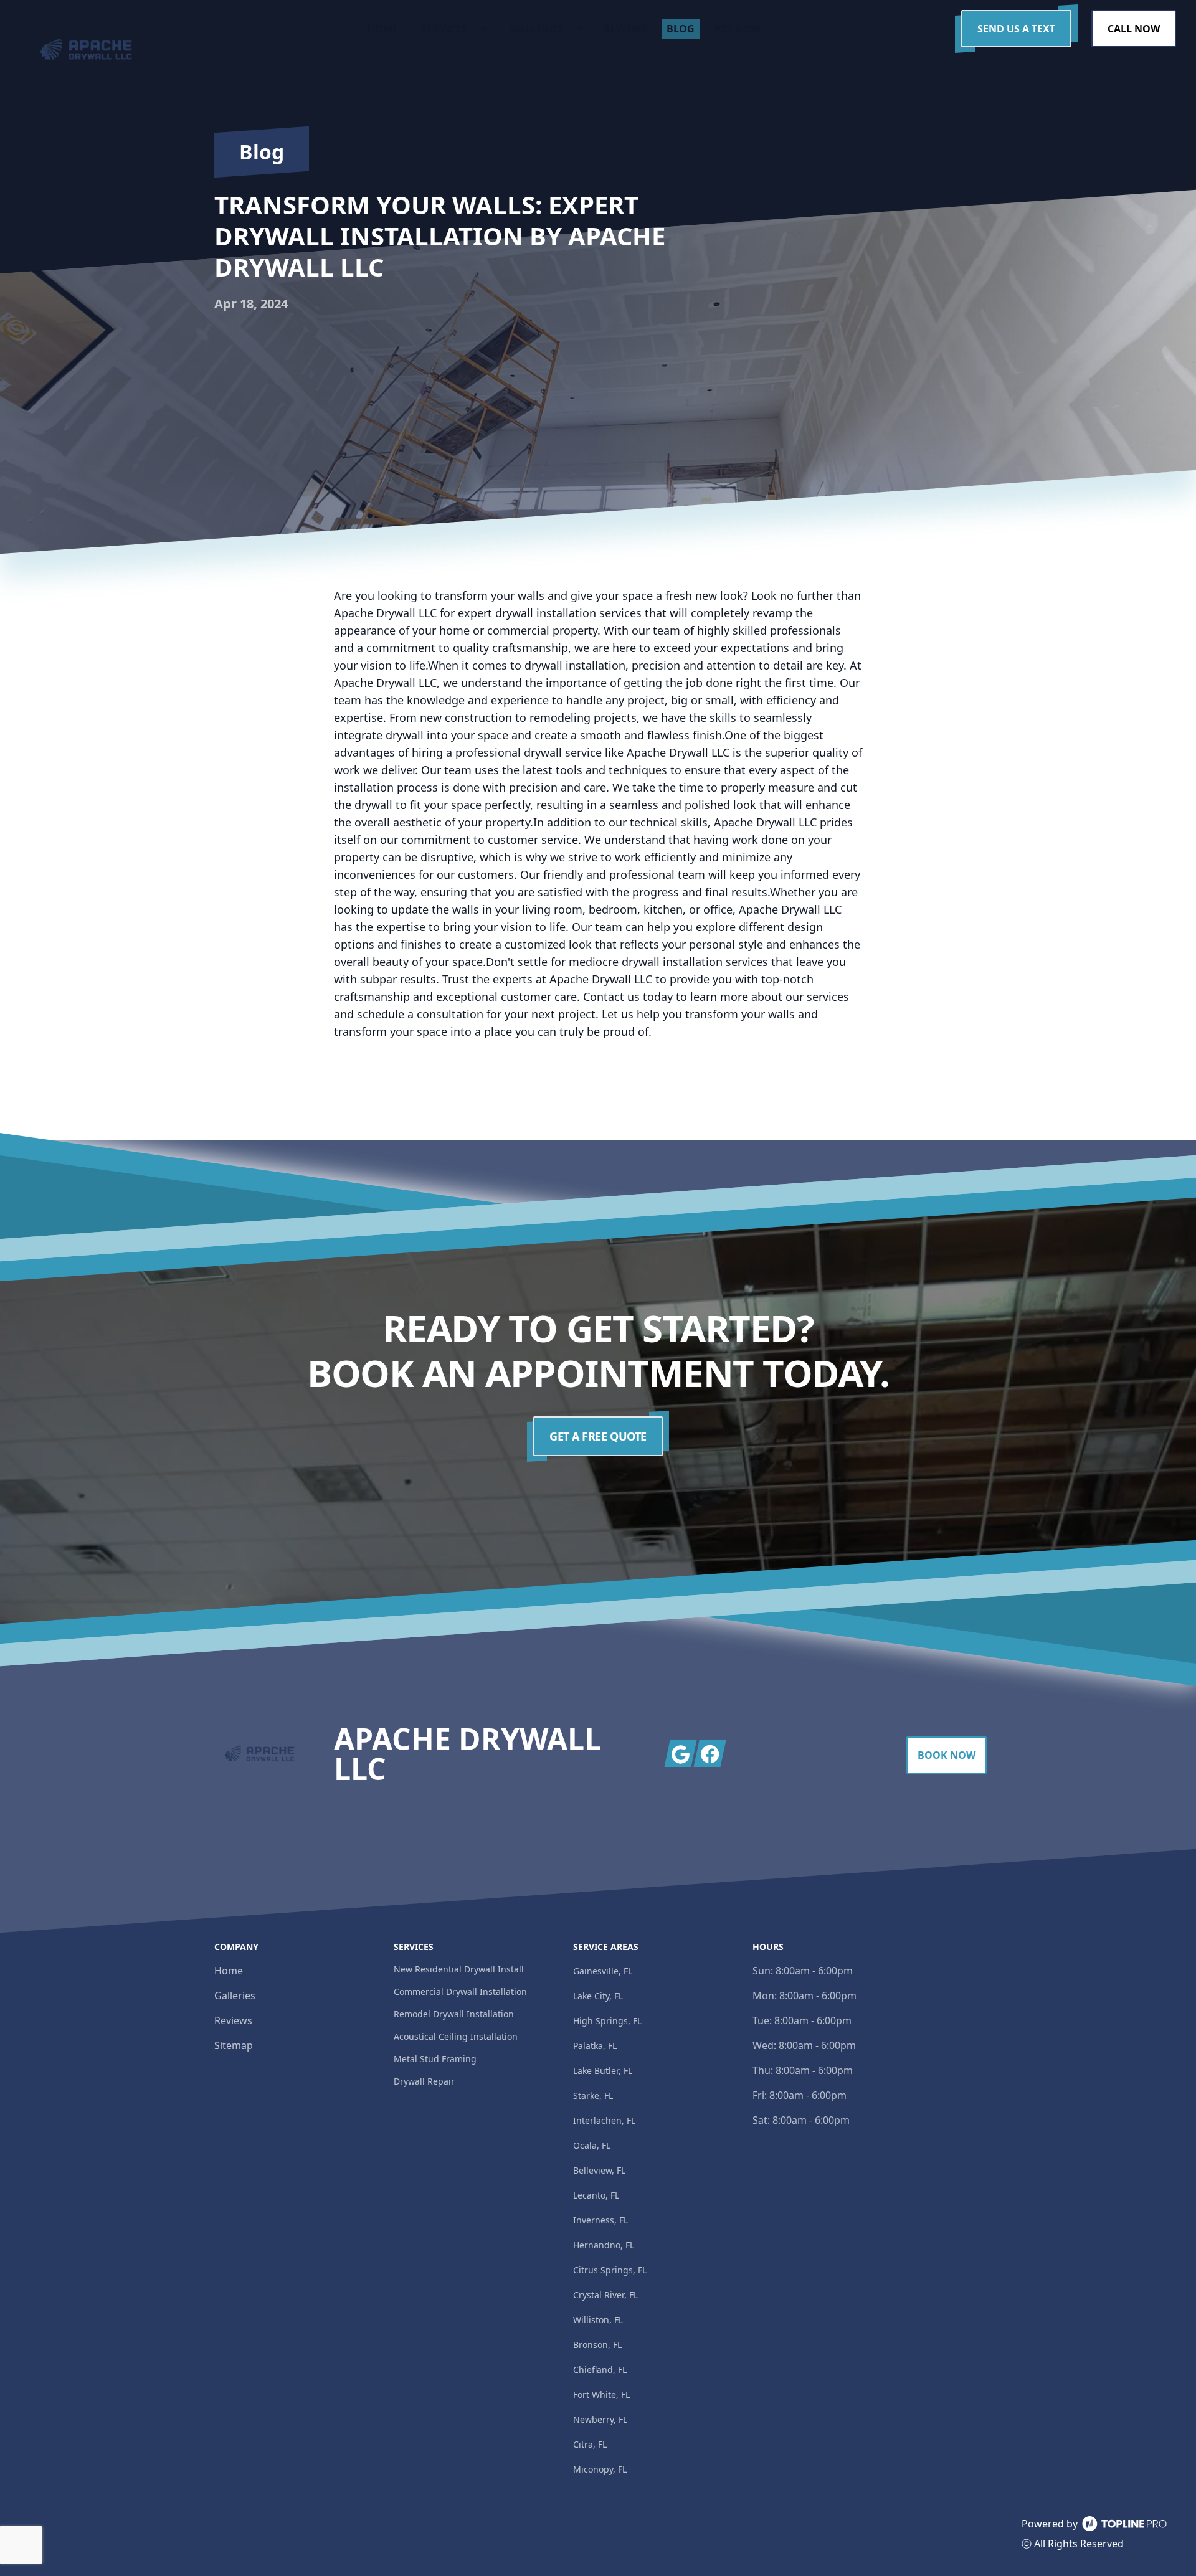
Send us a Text (1016, 29)
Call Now (1134, 29)
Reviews (233, 2020)
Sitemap (234, 2045)
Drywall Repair (424, 2081)
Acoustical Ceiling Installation (456, 2036)
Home (229, 1971)
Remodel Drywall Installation (454, 2014)
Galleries (235, 1996)
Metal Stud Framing (435, 2059)
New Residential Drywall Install (459, 1969)
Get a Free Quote (598, 1436)
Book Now (947, 1755)
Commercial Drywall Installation (460, 1991)
